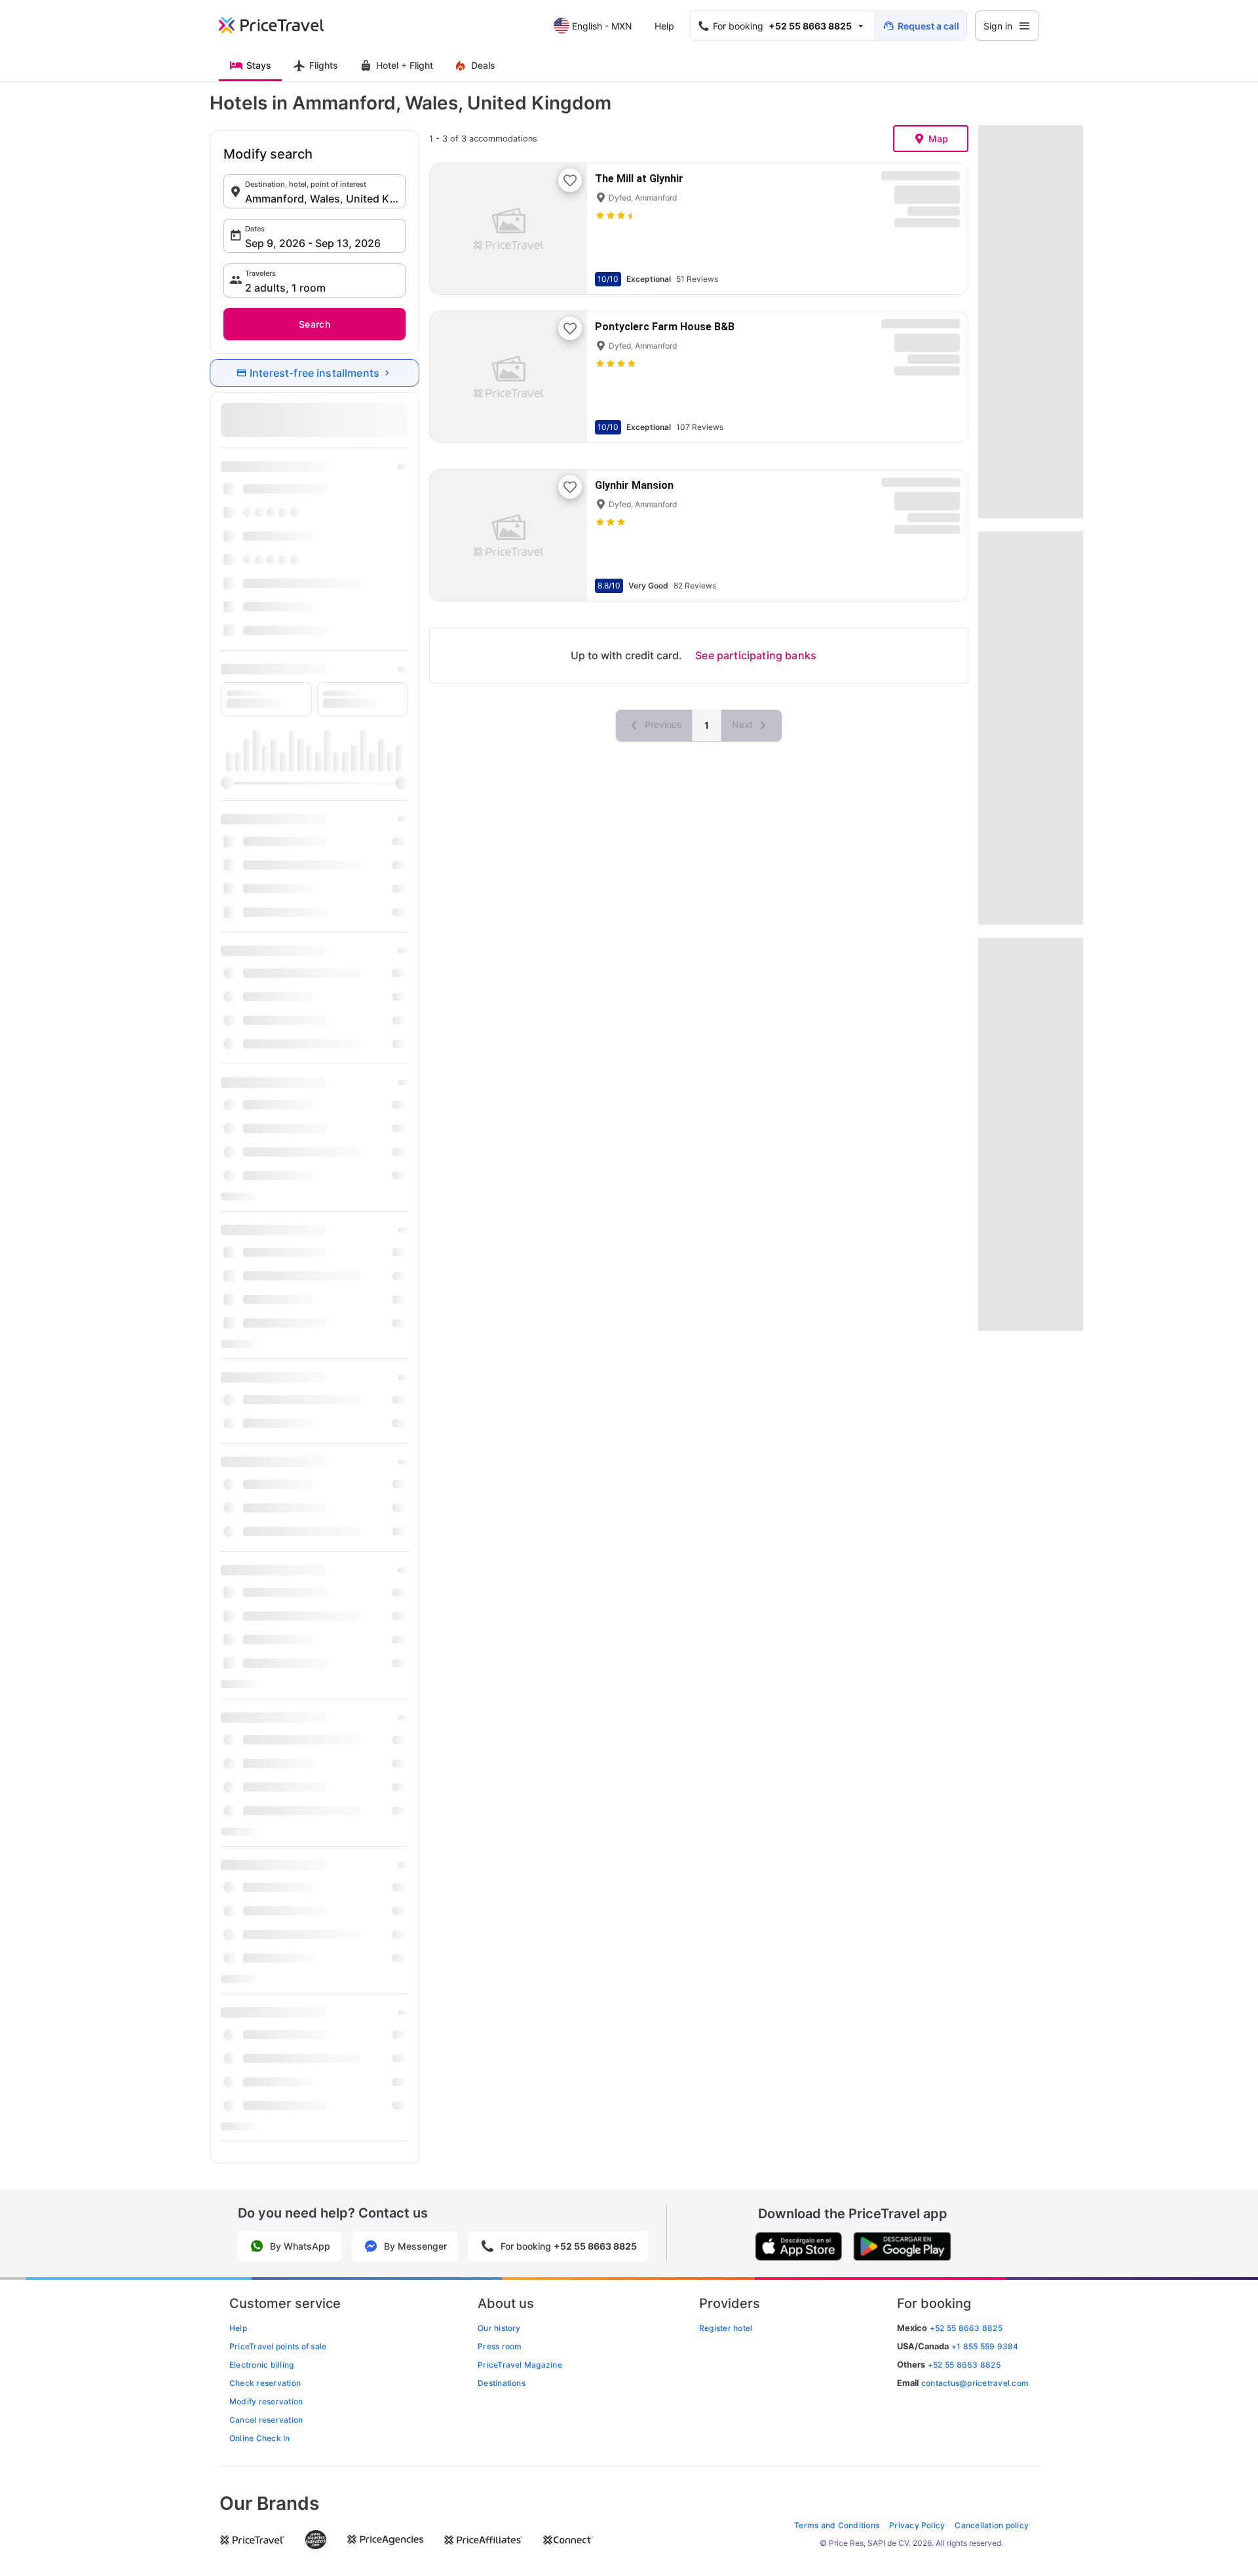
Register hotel (726, 2328)
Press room (500, 2346)
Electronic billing (261, 2365)
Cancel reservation (266, 2420)
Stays (259, 65)
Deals (483, 65)
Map (939, 139)
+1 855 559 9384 (985, 2346)
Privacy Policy (917, 2525)
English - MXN (602, 26)
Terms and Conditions (837, 2525)
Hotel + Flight (405, 65)
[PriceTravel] (280, 26)
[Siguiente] (566, 229)
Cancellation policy (992, 2525)
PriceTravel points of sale (278, 2346)
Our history (499, 2328)
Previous (662, 724)
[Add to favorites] (570, 180)
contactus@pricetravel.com (975, 2383)
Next (744, 724)
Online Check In (260, 2438)
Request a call (928, 26)
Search (314, 324)
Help (664, 26)
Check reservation (265, 2383)
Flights (324, 65)
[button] (314, 191)
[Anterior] (451, 229)
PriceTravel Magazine (520, 2365)
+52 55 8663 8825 (964, 2365)
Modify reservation (266, 2401)
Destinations (502, 2383)
